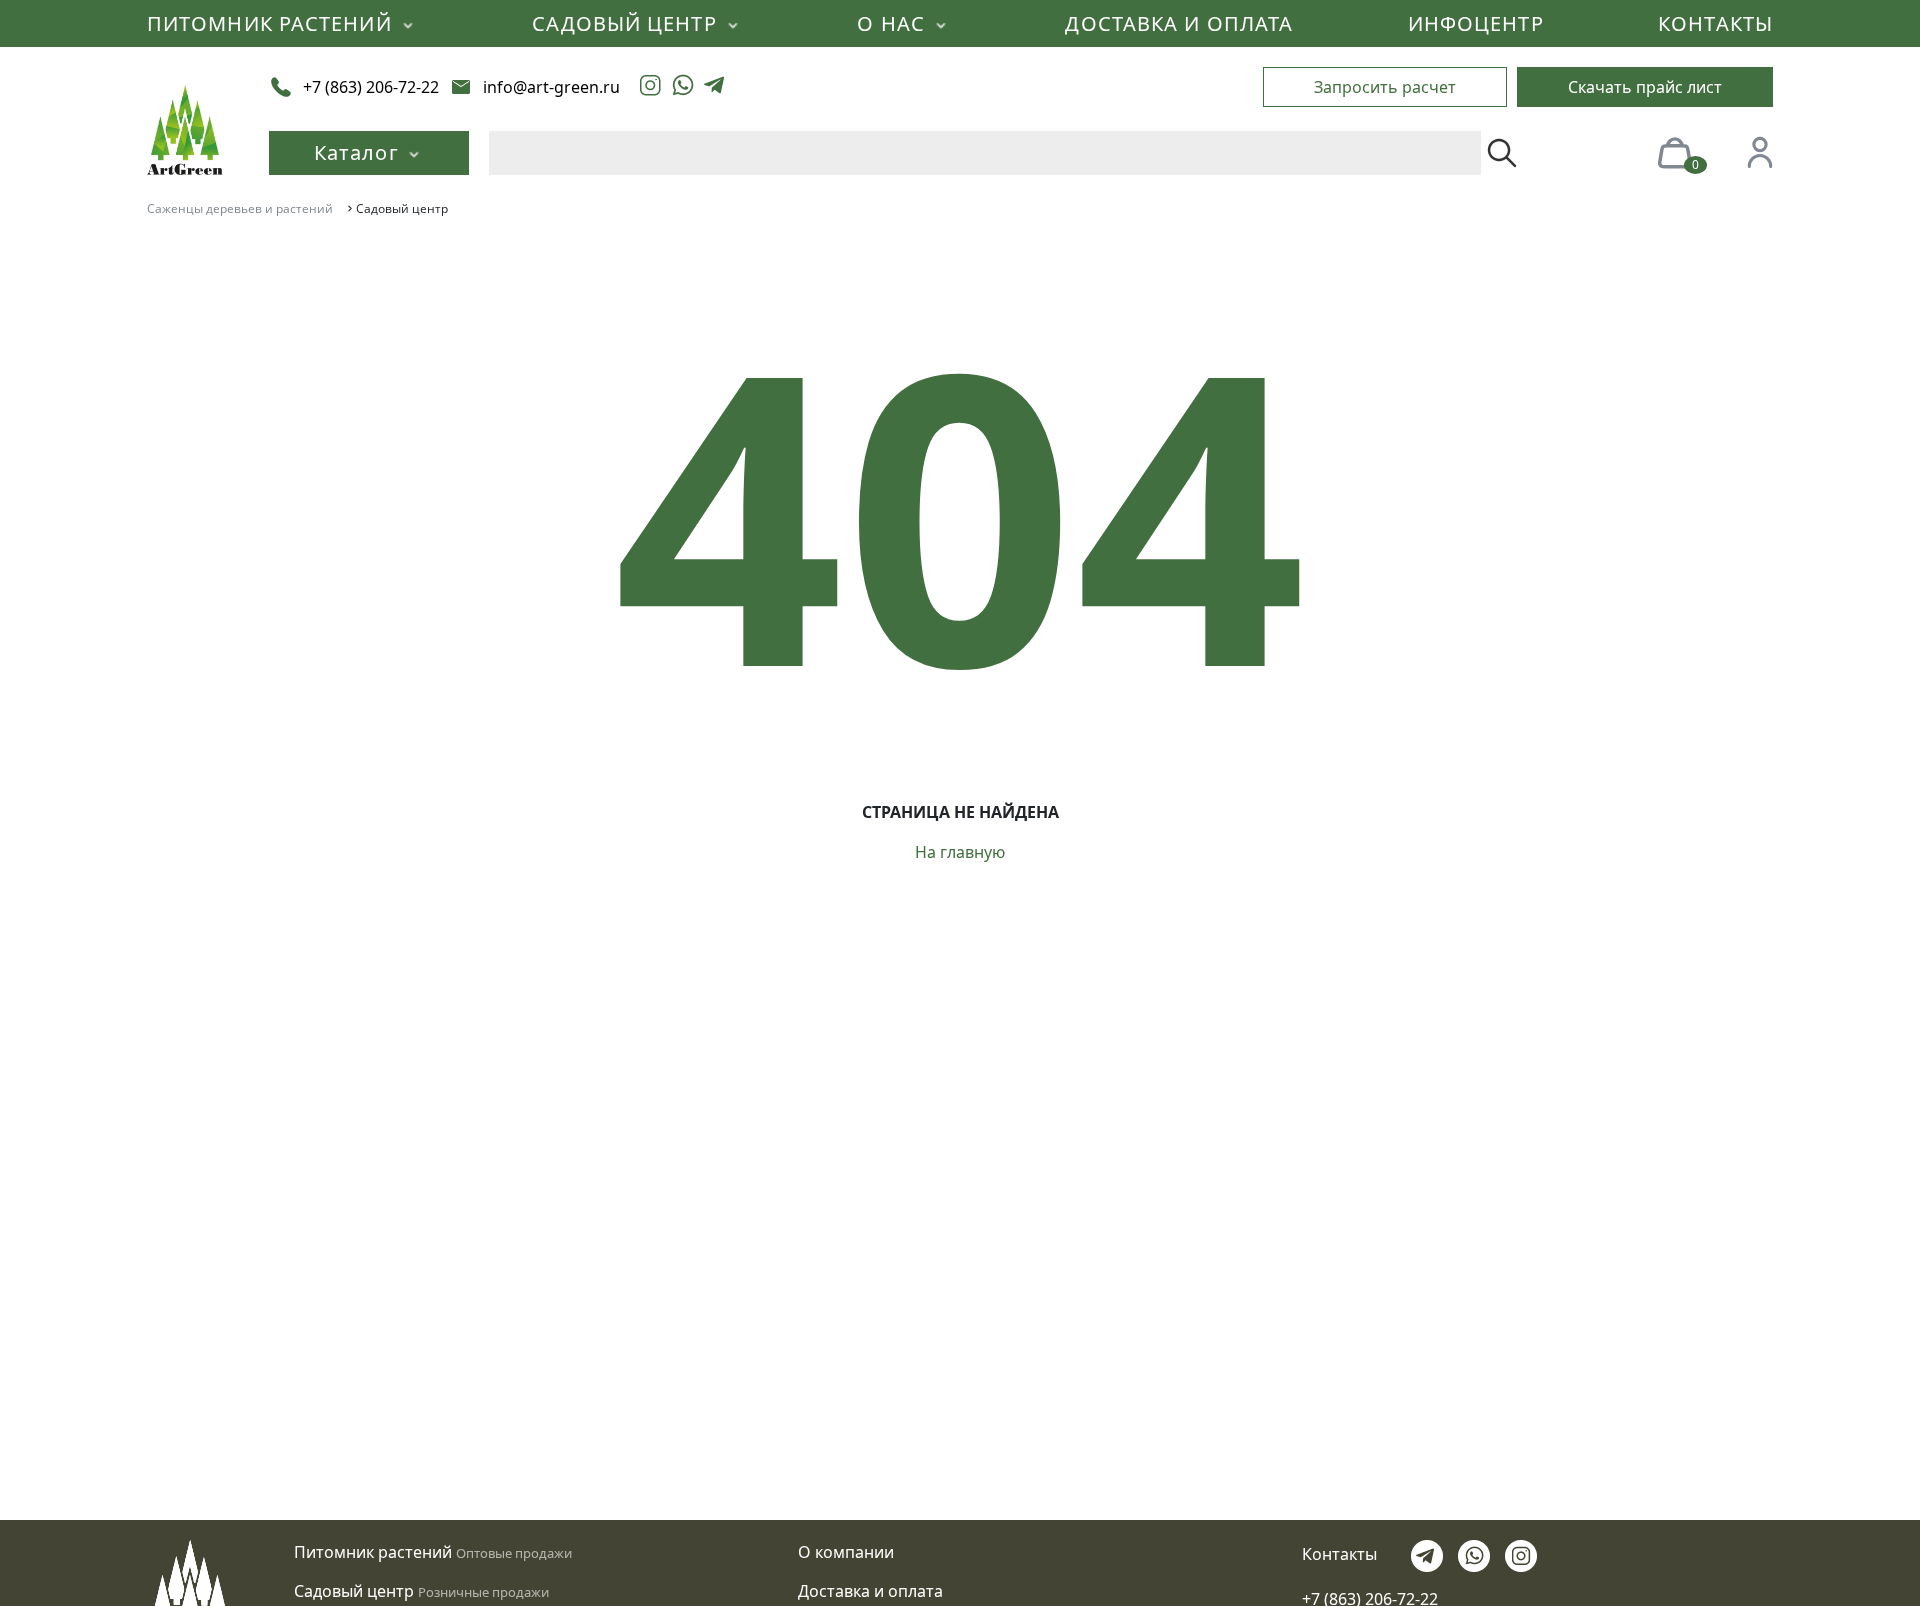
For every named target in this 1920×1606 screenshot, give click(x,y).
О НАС (894, 23)
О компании (846, 1552)
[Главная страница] (185, 128)
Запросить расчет (1385, 87)
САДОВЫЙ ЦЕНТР (627, 23)
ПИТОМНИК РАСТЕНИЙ (272, 23)
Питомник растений (373, 1552)
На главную (960, 852)
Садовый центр (354, 1591)
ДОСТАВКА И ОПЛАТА (1179, 23)
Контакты (1339, 1554)
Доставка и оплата (870, 1591)
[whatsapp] (683, 87)
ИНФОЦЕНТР (1476, 23)
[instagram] (651, 87)
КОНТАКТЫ (1715, 23)
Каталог (359, 152)
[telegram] (714, 87)
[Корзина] (1674, 151)
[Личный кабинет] (1760, 151)
